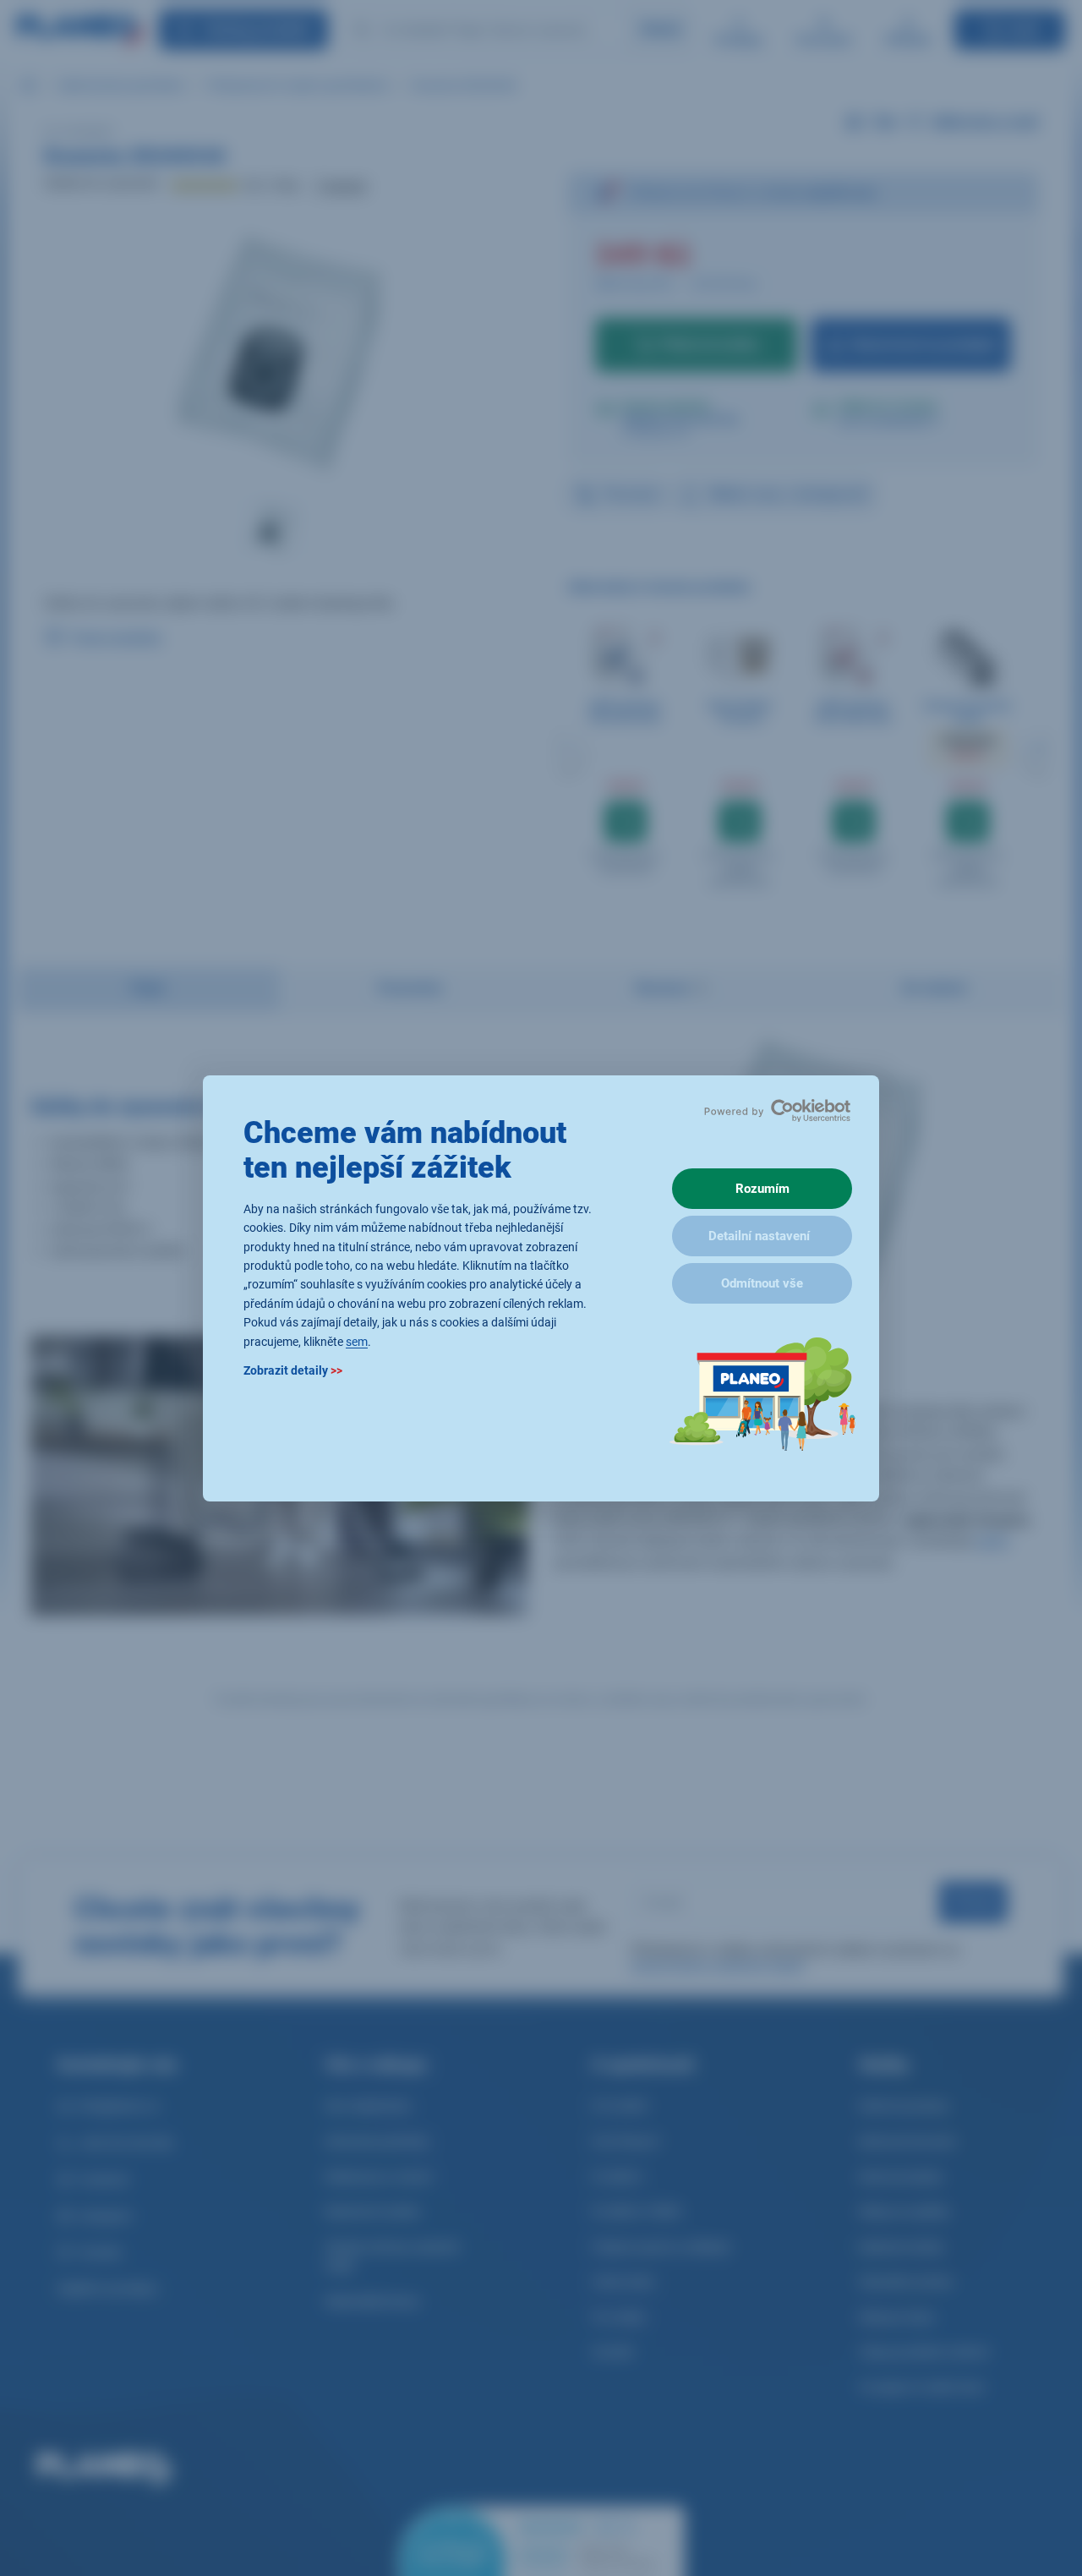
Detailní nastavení (759, 1236)
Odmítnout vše (762, 1283)
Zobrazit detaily (293, 1370)
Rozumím (762, 1189)
